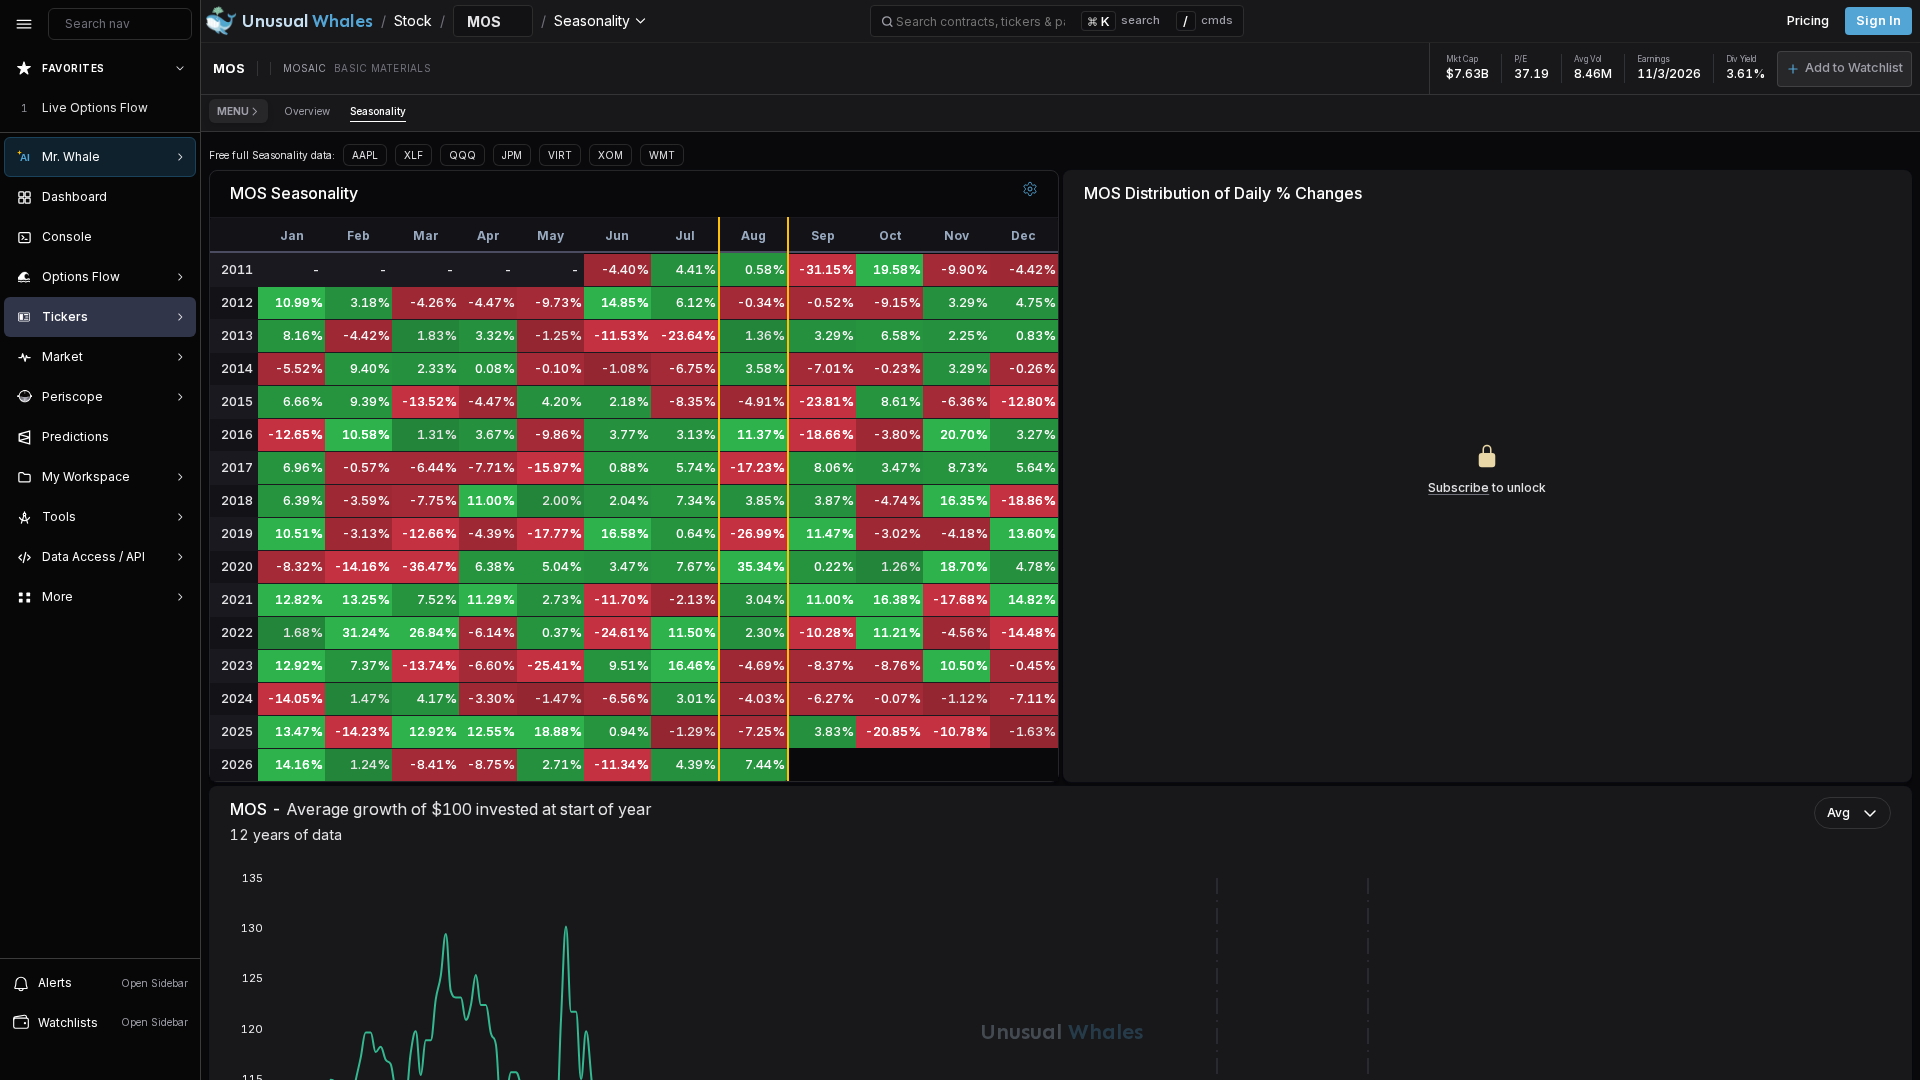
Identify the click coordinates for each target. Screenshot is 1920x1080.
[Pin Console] (176, 237)
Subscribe (1458, 487)
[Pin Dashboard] (176, 197)
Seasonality (378, 111)
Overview (307, 111)
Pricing (1808, 20)
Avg (1838, 812)
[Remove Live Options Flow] (182, 108)
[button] (1844, 69)
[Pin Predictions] (176, 437)
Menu (233, 111)
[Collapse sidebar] (24, 24)
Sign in (1878, 20)
